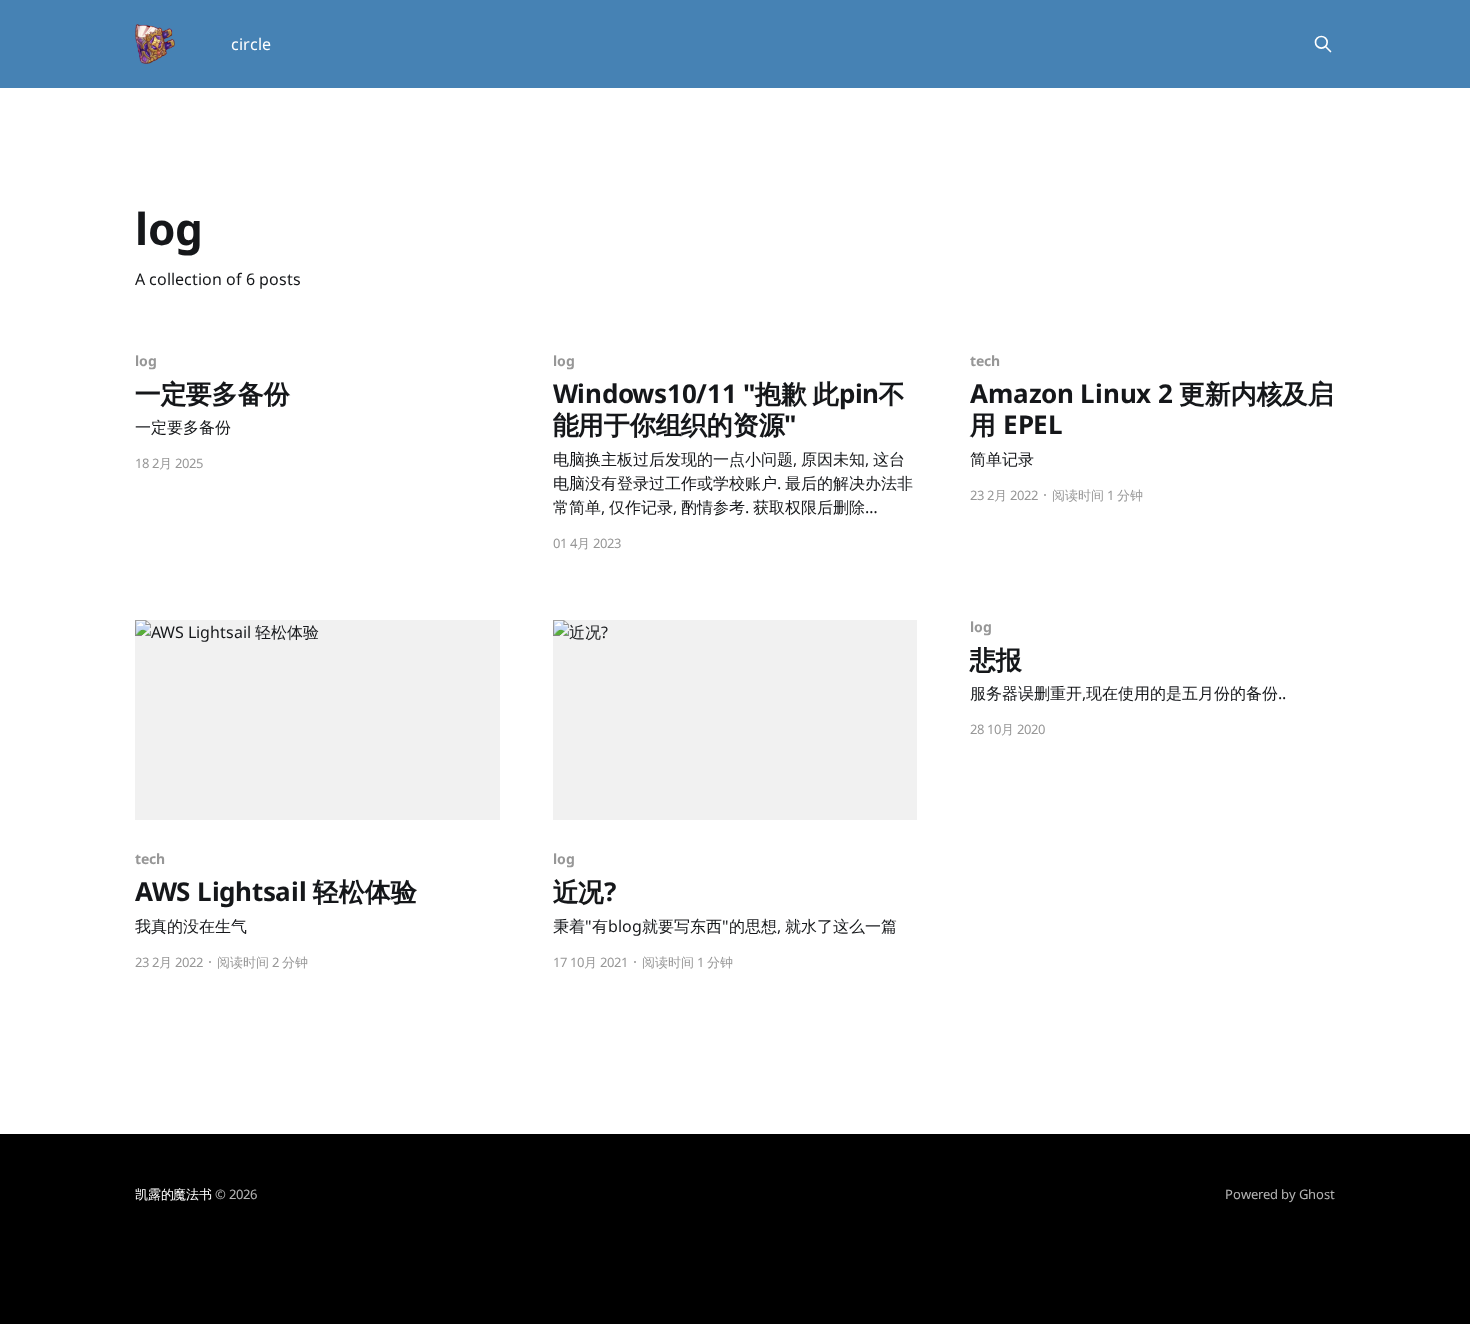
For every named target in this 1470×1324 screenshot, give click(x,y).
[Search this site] (1323, 44)
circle (251, 44)
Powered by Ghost (1280, 1194)
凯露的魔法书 (173, 1194)
